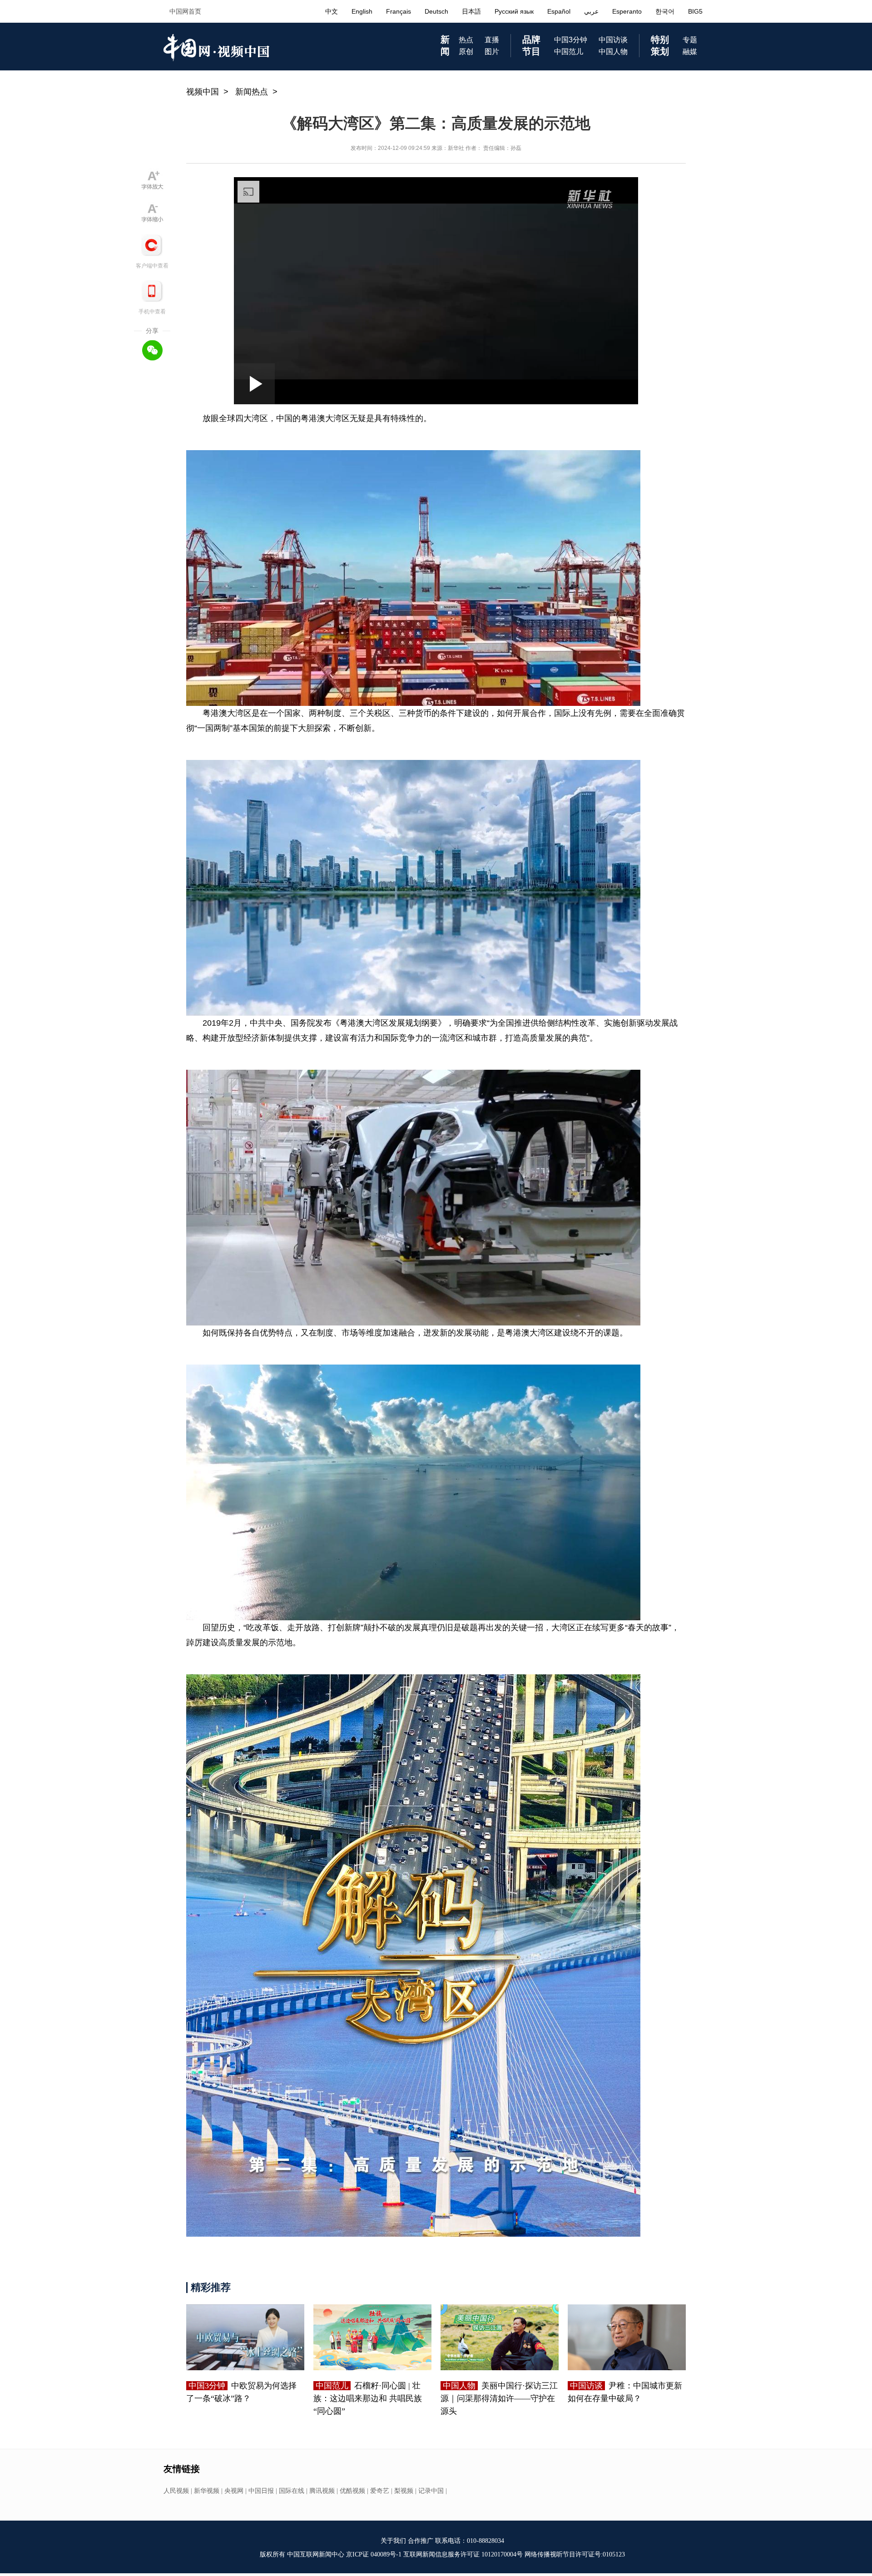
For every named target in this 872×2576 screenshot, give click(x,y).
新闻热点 (252, 92)
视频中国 (203, 92)
